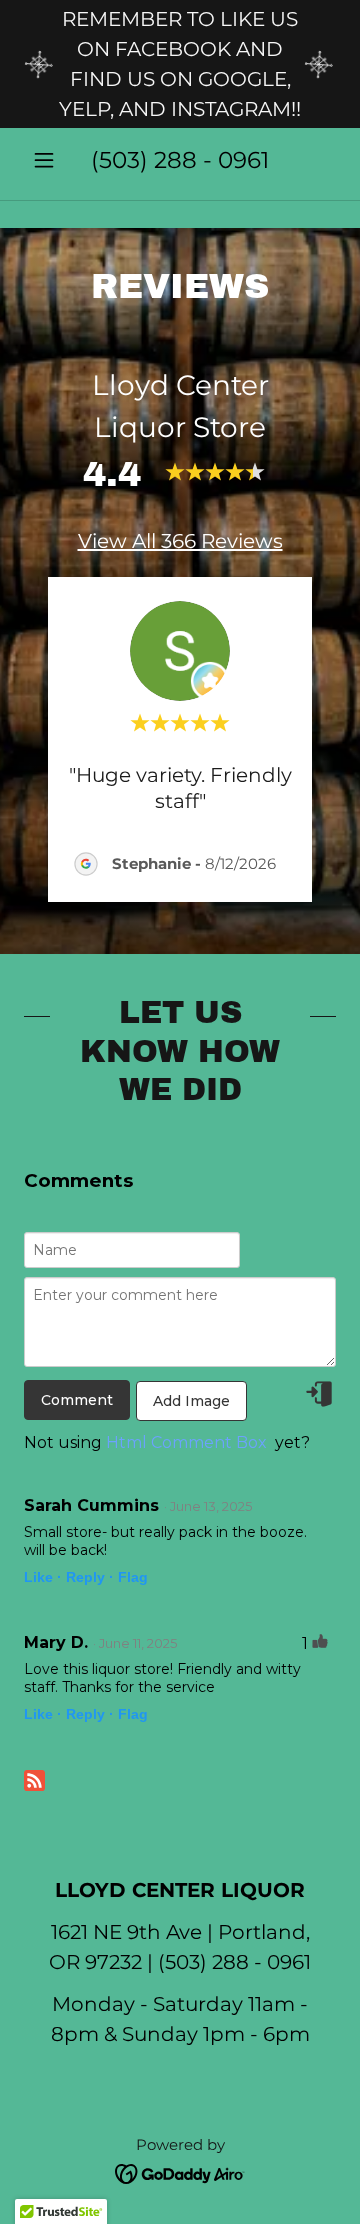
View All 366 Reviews (180, 541)
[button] (47, 160)
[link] (180, 2172)
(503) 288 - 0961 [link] (180, 160)
